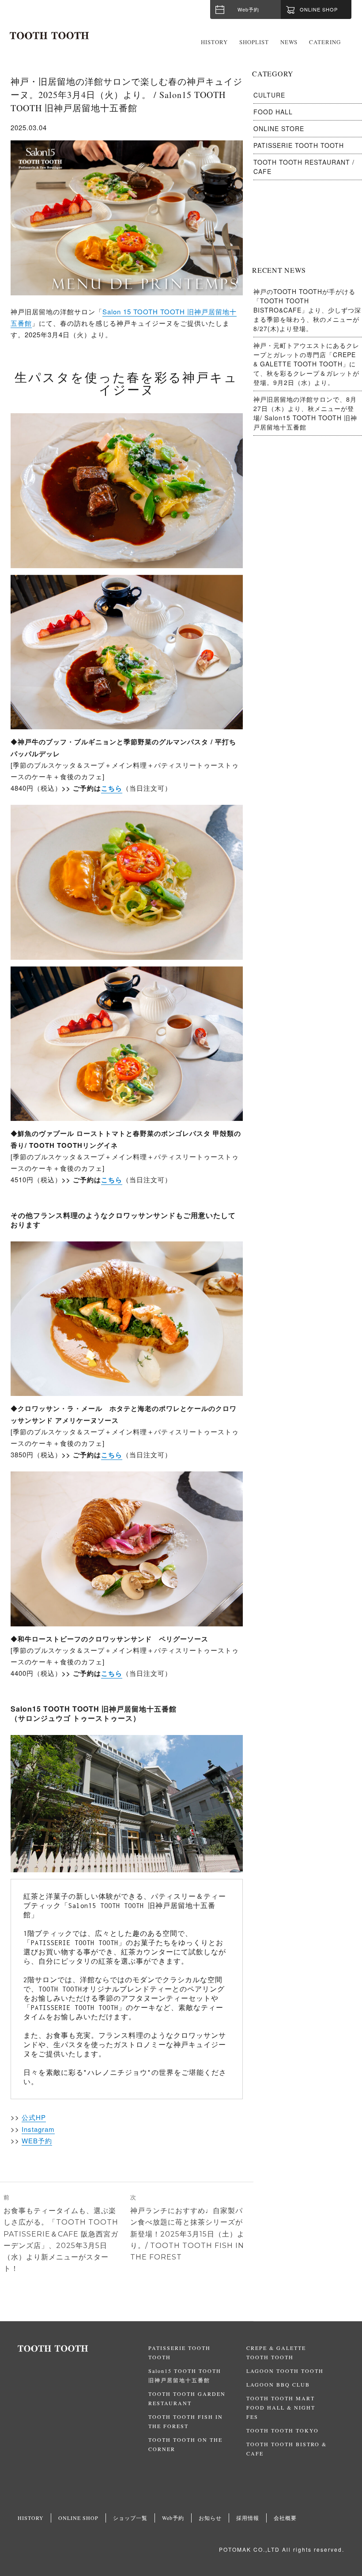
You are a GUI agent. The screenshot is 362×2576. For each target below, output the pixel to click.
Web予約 (248, 9)
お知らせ (210, 2518)
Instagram (38, 2129)
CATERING (325, 42)
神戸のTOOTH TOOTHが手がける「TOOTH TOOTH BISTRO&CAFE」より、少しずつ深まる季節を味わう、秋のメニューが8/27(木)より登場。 (307, 310)
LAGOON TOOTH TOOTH (285, 2371)
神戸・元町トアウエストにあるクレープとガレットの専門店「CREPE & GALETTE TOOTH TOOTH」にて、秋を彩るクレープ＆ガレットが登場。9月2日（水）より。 (306, 364)
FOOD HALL (273, 112)
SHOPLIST (254, 42)
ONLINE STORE (279, 128)
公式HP (34, 2117)
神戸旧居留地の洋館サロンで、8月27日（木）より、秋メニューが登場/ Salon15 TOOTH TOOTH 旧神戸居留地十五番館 (305, 413)
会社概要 (285, 2518)
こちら (112, 788)
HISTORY (214, 42)
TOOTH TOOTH (83, 2349)
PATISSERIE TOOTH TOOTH (299, 145)
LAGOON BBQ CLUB (278, 2384)
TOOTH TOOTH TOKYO (283, 2430)
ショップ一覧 (130, 2518)
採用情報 (248, 2518)
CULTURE (269, 95)
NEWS (289, 42)
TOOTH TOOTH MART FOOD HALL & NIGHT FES (281, 2407)
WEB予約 (37, 2140)
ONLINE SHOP (78, 2518)
